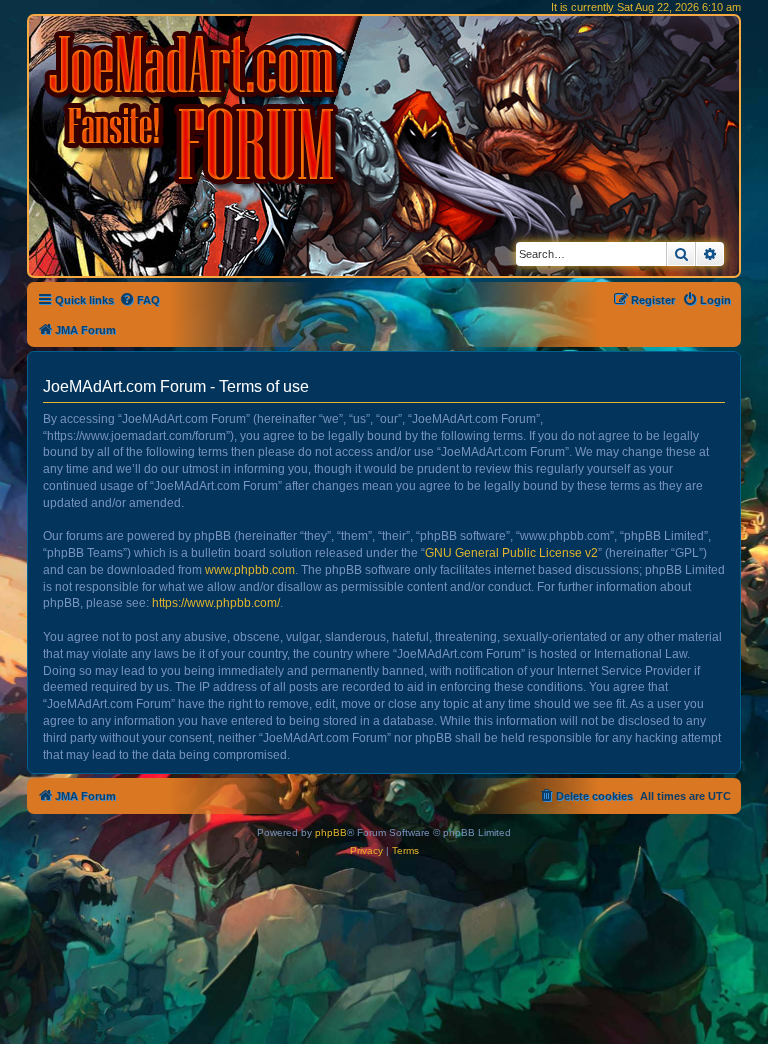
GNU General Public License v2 (511, 553)
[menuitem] (139, 300)
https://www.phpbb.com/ (216, 603)
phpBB (331, 832)
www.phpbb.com (250, 570)
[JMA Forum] (195, 107)
